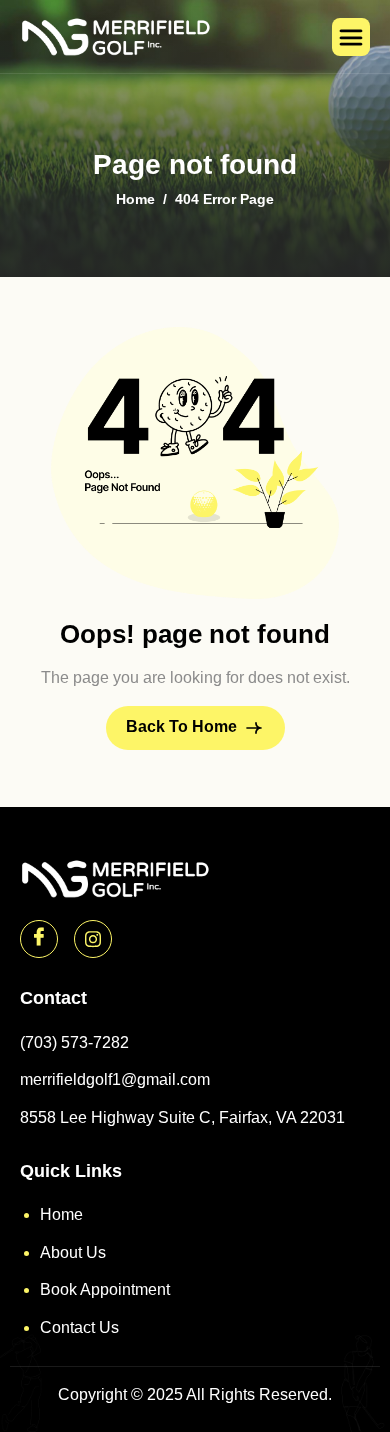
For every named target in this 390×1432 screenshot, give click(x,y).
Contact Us (79, 1327)
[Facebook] (39, 939)
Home (61, 1214)
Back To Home (183, 726)
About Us (73, 1252)
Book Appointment (105, 1289)
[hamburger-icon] (351, 37)
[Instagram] (93, 939)
